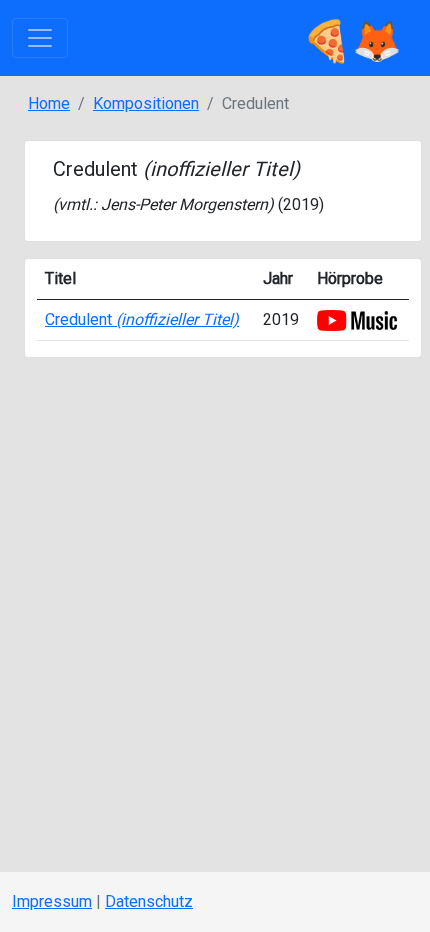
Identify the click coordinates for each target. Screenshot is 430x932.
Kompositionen (146, 103)
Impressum (52, 901)
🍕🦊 (352, 37)
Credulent (142, 319)
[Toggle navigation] (40, 38)
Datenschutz (149, 901)
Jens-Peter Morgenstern (184, 204)
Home (49, 103)
